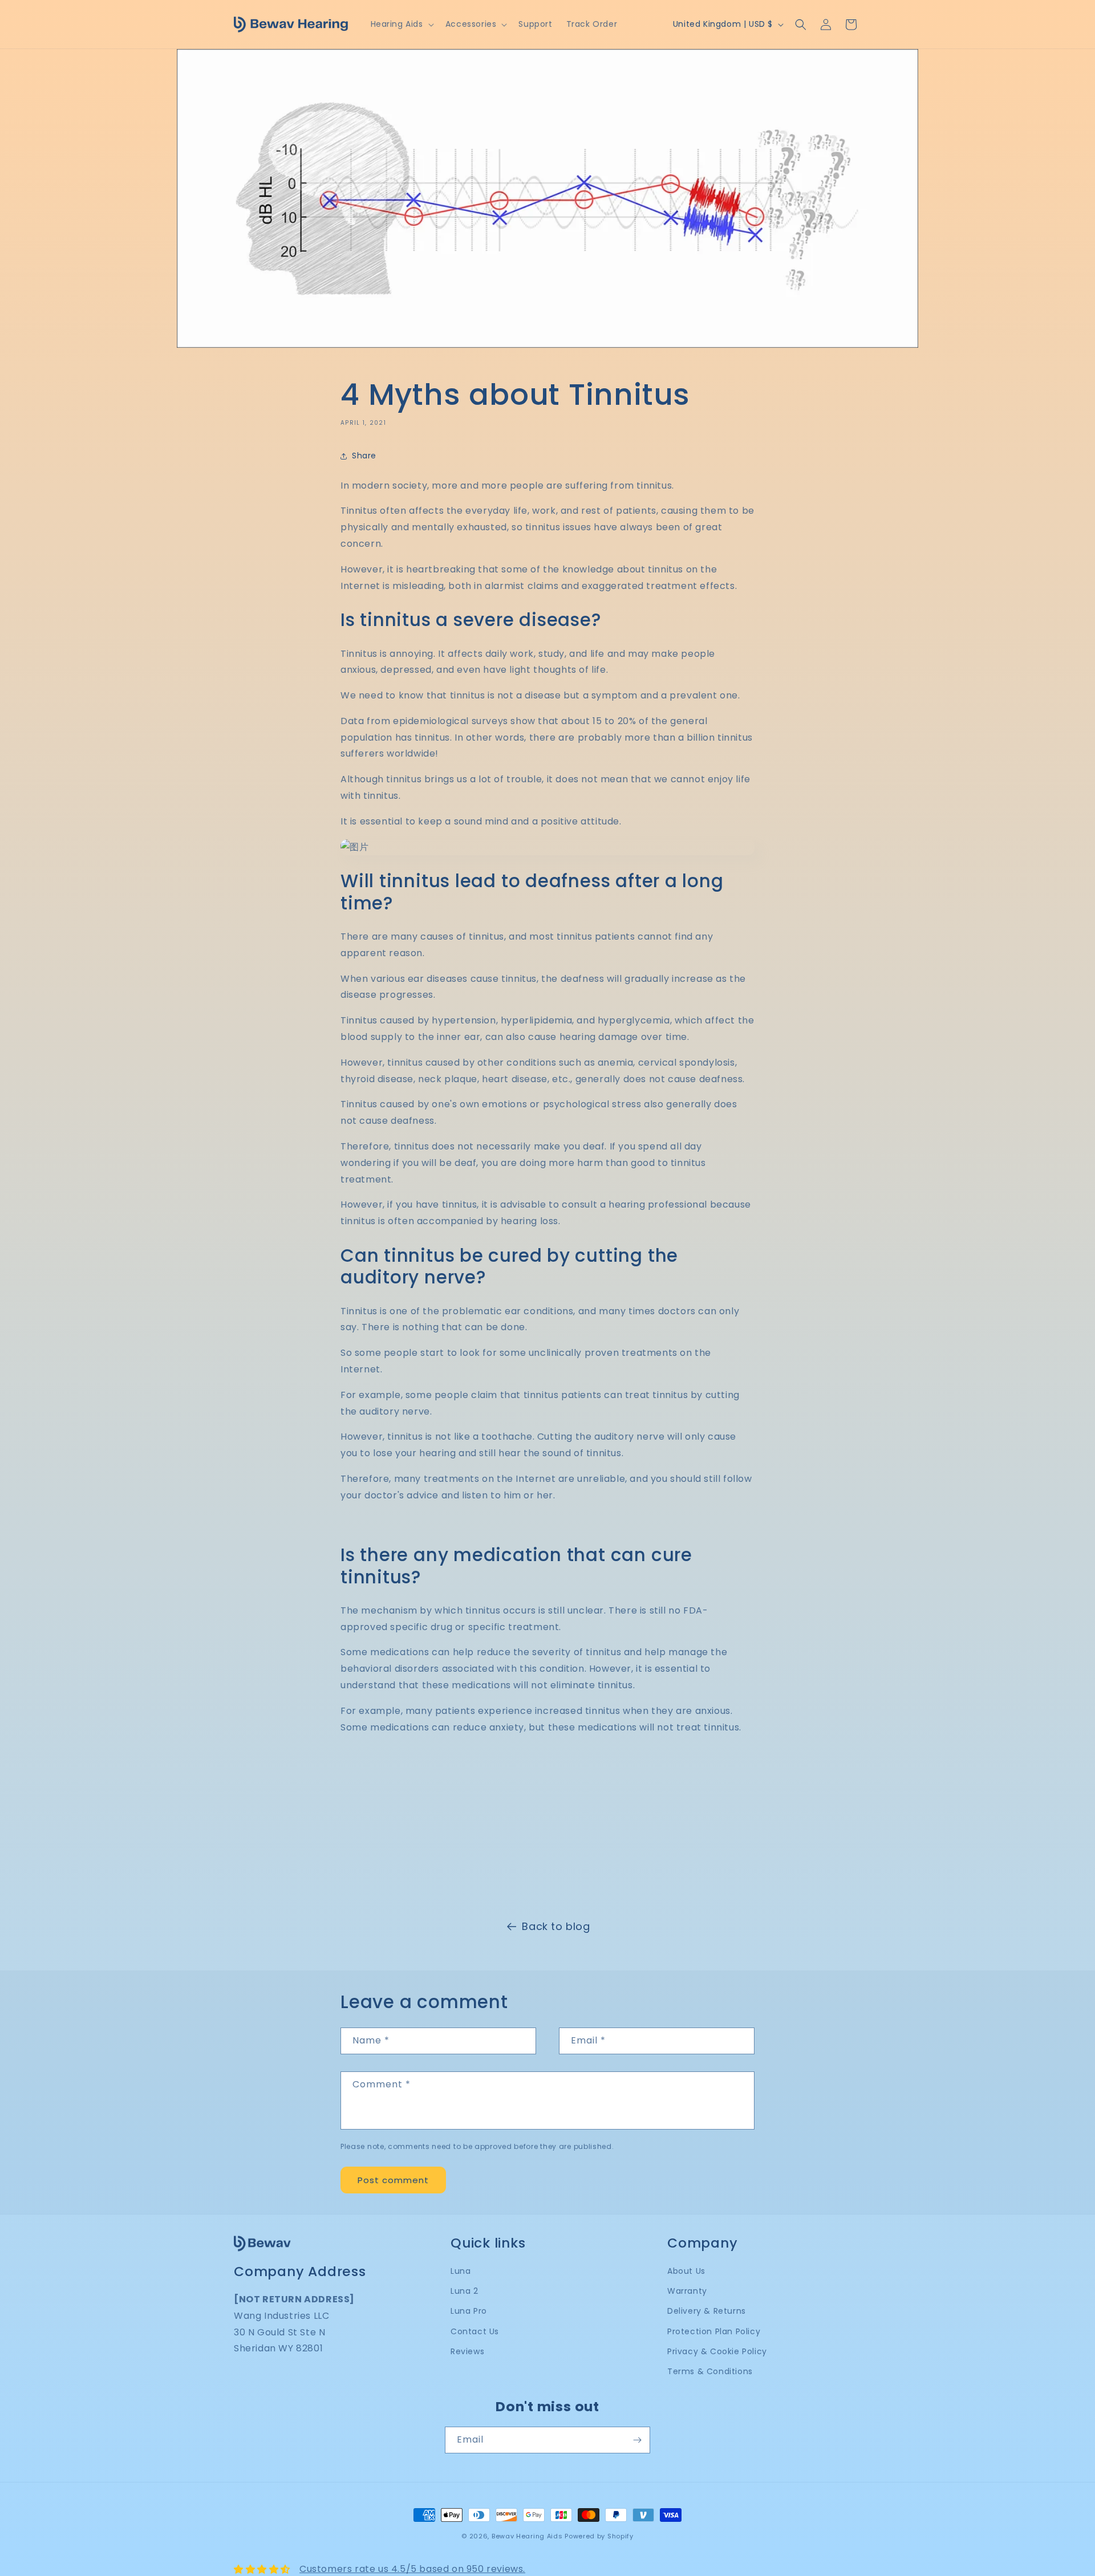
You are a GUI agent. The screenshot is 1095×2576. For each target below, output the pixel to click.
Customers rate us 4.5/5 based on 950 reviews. (412, 2569)
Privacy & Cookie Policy (717, 2351)
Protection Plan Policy (714, 2331)
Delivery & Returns (707, 2311)
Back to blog (556, 1926)
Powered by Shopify (599, 2536)
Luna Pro (469, 2311)
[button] (401, 24)
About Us (686, 2271)
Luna (461, 2271)
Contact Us (475, 2331)
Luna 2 (465, 2291)
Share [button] (364, 456)
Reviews (467, 2351)
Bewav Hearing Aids (527, 2536)
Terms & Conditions (710, 2371)
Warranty (687, 2291)
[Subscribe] (637, 2440)
